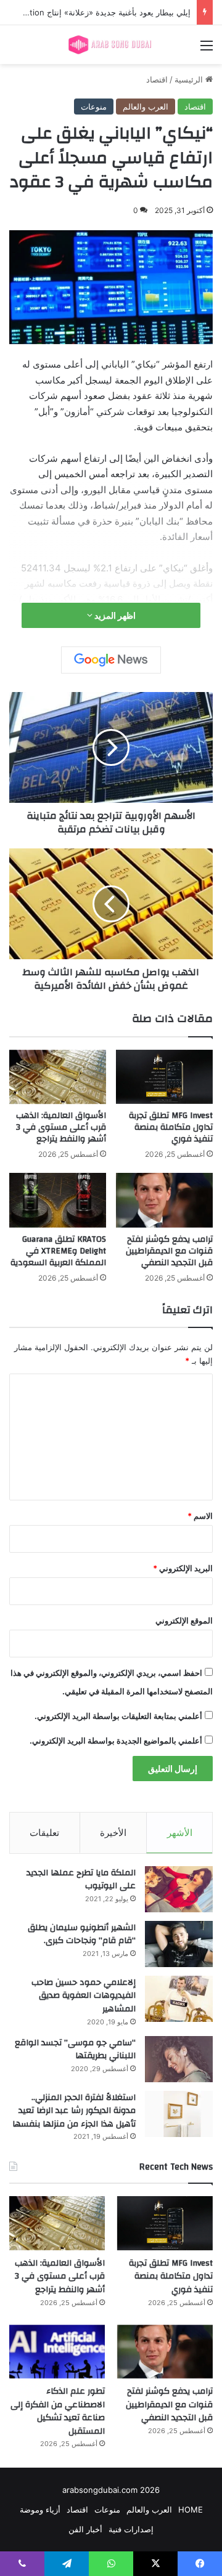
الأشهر (180, 1833)
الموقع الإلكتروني (184, 1620)
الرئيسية (190, 79)
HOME (191, 2510)
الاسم (200, 1516)
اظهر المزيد (114, 615)
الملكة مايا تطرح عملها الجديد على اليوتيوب (81, 1880)
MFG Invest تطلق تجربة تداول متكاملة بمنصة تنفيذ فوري (171, 1127)
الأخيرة (113, 1833)
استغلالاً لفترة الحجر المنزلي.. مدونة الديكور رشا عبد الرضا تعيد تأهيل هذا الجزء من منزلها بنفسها (74, 2111)
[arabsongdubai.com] (111, 45)
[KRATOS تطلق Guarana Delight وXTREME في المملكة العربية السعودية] (58, 1200)
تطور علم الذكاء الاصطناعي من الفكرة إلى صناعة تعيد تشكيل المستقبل (58, 2411)
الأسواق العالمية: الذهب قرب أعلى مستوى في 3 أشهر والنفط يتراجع (61, 1127)
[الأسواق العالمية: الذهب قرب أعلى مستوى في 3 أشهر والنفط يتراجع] (58, 1077)
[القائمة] (207, 50)
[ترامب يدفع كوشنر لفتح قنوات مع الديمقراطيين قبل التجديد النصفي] (164, 1200)
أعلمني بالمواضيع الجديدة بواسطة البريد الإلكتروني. (116, 1741)
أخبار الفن (85, 2529)
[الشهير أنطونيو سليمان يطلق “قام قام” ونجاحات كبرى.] (179, 1944)
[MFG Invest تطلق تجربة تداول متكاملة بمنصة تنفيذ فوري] (164, 1077)
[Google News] (111, 660)
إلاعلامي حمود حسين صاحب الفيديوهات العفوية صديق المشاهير (84, 1996)
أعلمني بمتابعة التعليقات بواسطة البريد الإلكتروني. (118, 1716)
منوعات (94, 107)
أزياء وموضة (40, 2510)
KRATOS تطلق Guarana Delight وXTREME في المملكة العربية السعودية (58, 1251)
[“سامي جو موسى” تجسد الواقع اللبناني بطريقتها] (179, 2059)
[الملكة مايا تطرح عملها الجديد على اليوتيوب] (179, 1889)
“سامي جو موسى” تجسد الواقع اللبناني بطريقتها (75, 2050)
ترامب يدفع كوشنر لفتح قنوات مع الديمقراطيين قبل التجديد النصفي (169, 1251)
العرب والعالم (146, 107)
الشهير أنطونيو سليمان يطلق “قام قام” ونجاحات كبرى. (82, 1934)
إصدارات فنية (131, 2529)
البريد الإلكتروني (183, 1568)
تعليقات (44, 1833)
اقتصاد (157, 79)
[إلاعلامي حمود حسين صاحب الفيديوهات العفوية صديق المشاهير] (179, 1999)
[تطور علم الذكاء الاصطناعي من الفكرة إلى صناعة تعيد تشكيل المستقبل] (57, 2352)
